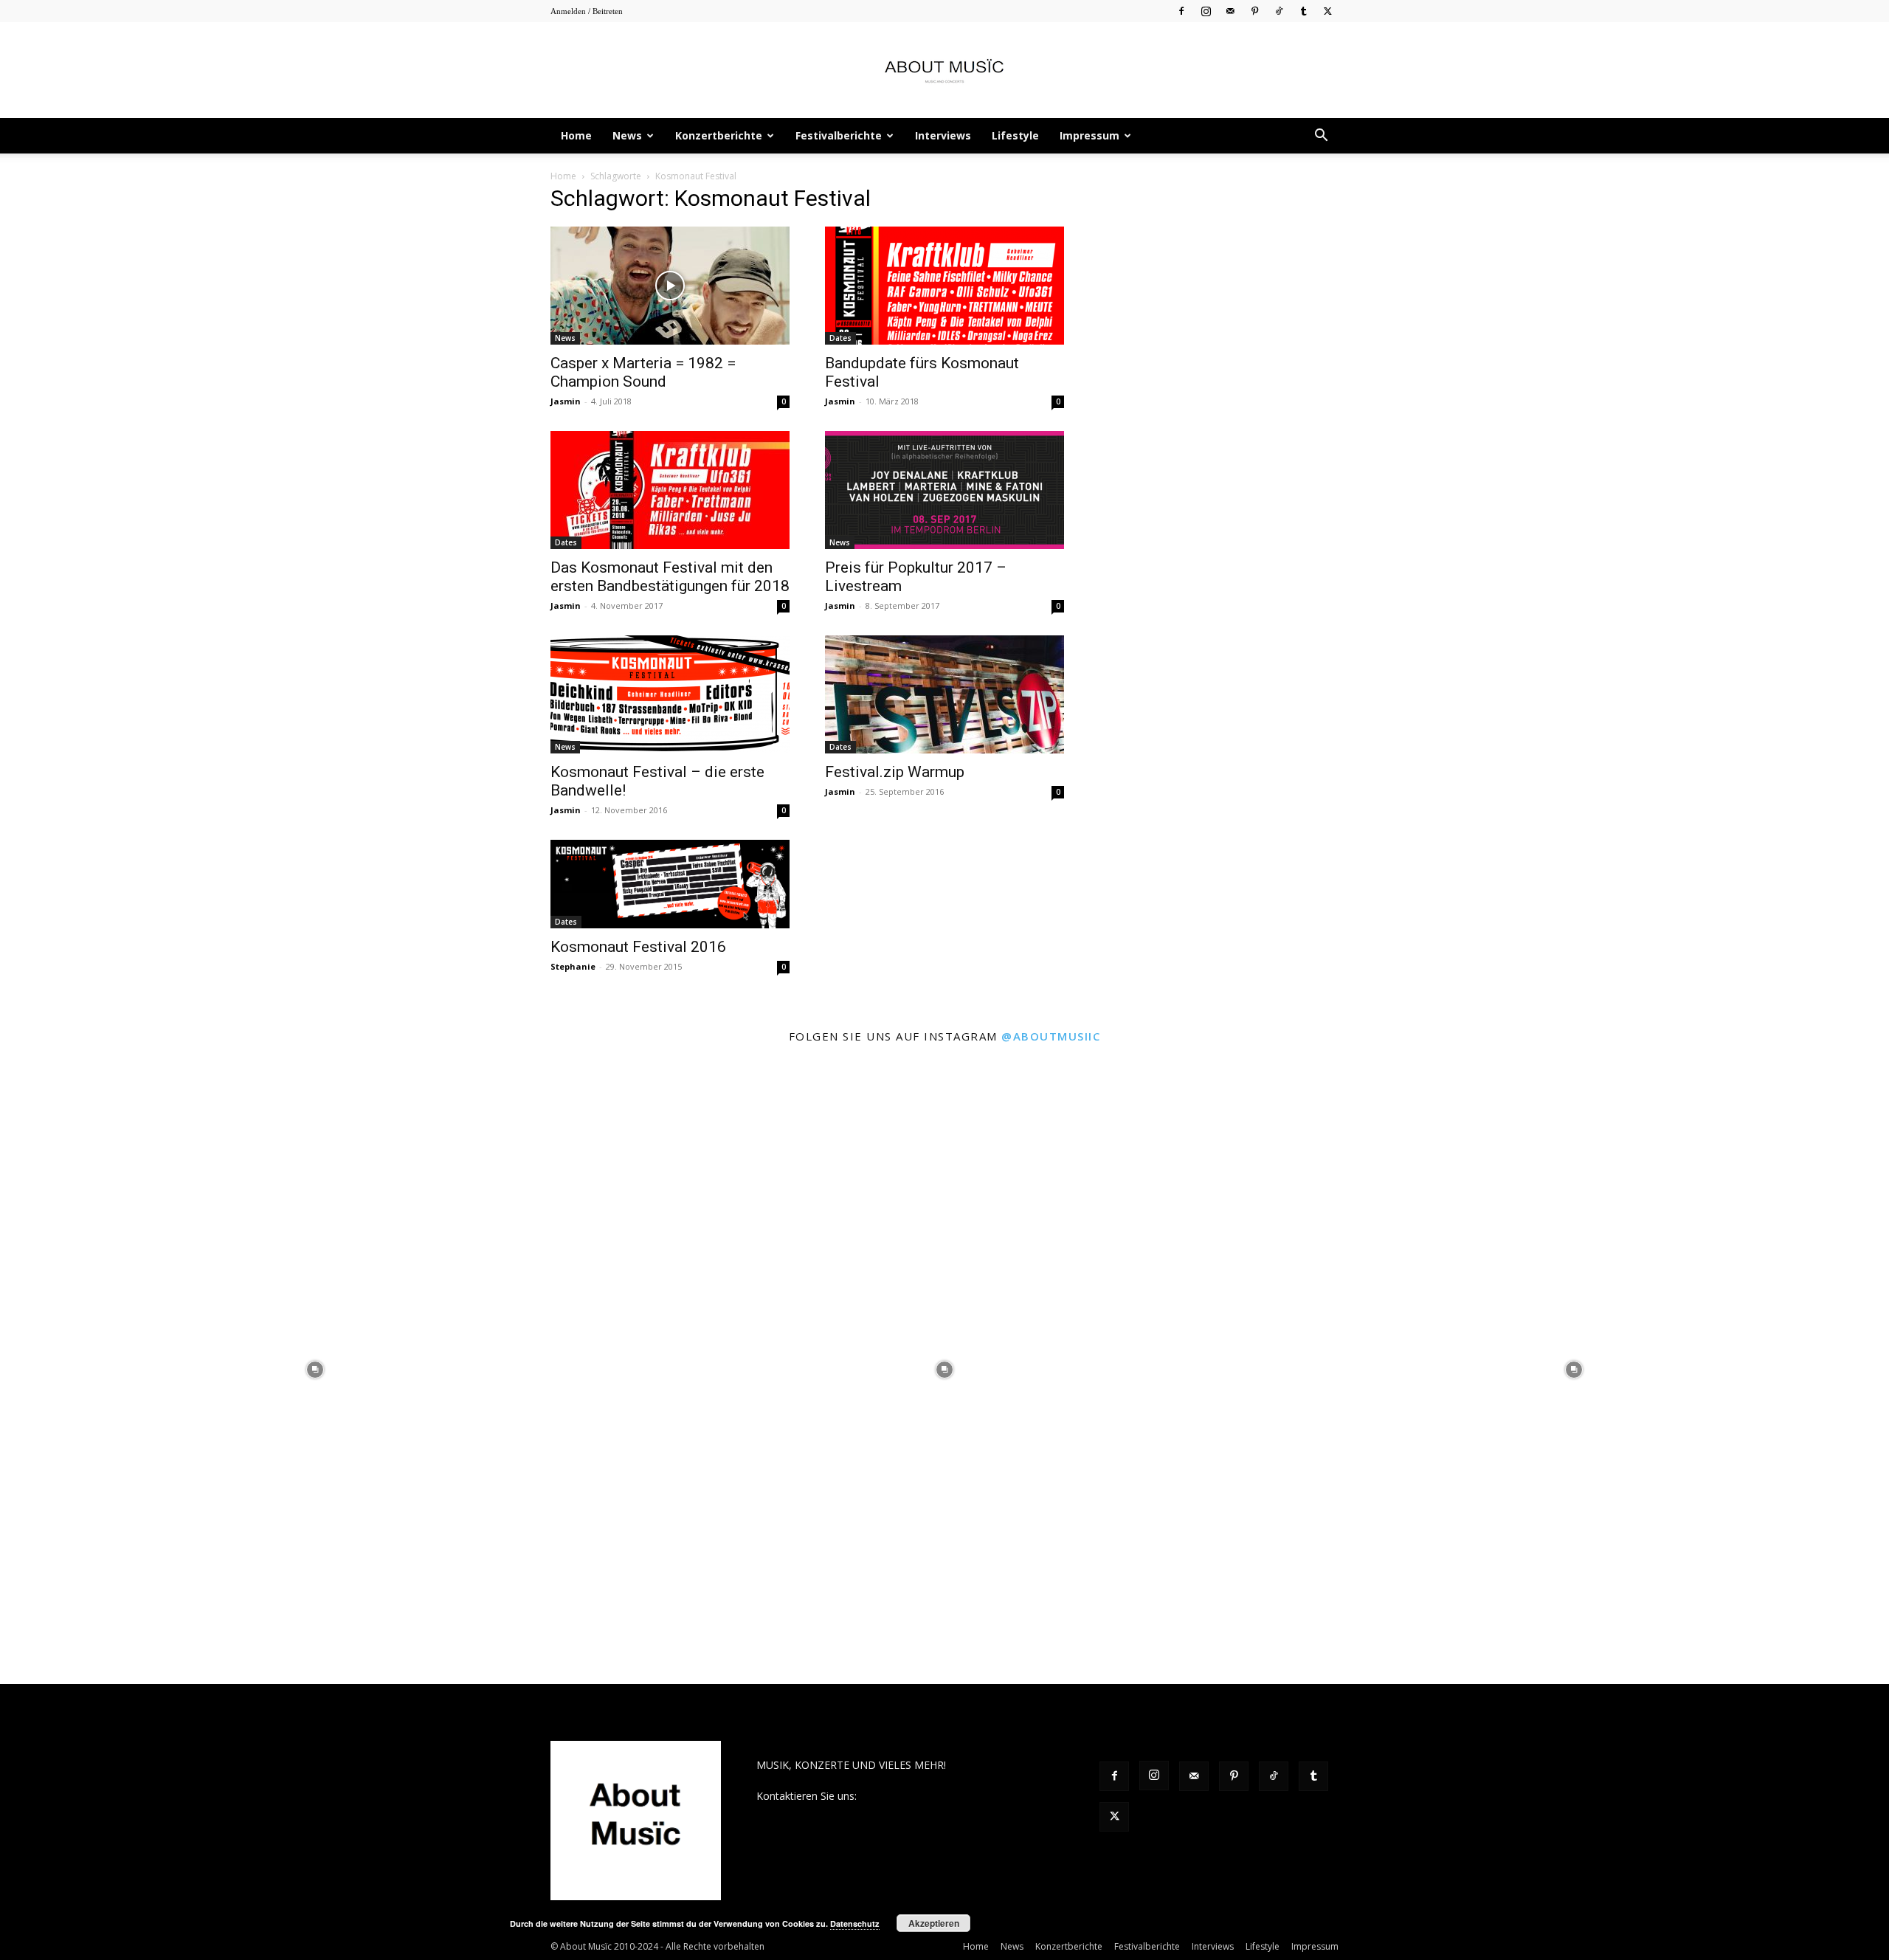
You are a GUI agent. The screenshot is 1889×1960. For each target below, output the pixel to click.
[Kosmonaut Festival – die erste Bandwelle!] (670, 694)
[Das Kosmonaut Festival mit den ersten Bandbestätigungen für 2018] (670, 490)
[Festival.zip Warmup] (944, 694)
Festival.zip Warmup (895, 772)
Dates (840, 338)
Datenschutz (855, 1923)
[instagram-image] (315, 1369)
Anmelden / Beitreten (587, 11)
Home (576, 135)
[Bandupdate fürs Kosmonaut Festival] (944, 286)
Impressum (1089, 135)
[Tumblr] (1303, 11)
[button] (1321, 137)
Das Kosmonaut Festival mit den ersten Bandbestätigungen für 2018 (670, 577)
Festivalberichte (839, 135)
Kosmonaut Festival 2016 (638, 947)
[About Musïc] (944, 71)
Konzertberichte (719, 135)
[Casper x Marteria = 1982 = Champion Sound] (670, 286)
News (627, 135)
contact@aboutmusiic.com (923, 1796)
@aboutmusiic (1051, 1036)
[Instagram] (1206, 11)
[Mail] (1230, 11)
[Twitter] (1327, 11)
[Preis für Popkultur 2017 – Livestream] (944, 490)
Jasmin (566, 401)
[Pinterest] (1254, 11)
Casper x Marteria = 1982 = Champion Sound (643, 372)
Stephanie (573, 966)
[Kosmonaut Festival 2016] (670, 884)
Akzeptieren (934, 1923)
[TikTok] (1279, 11)
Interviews (943, 135)
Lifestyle (1015, 135)
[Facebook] (1181, 11)
